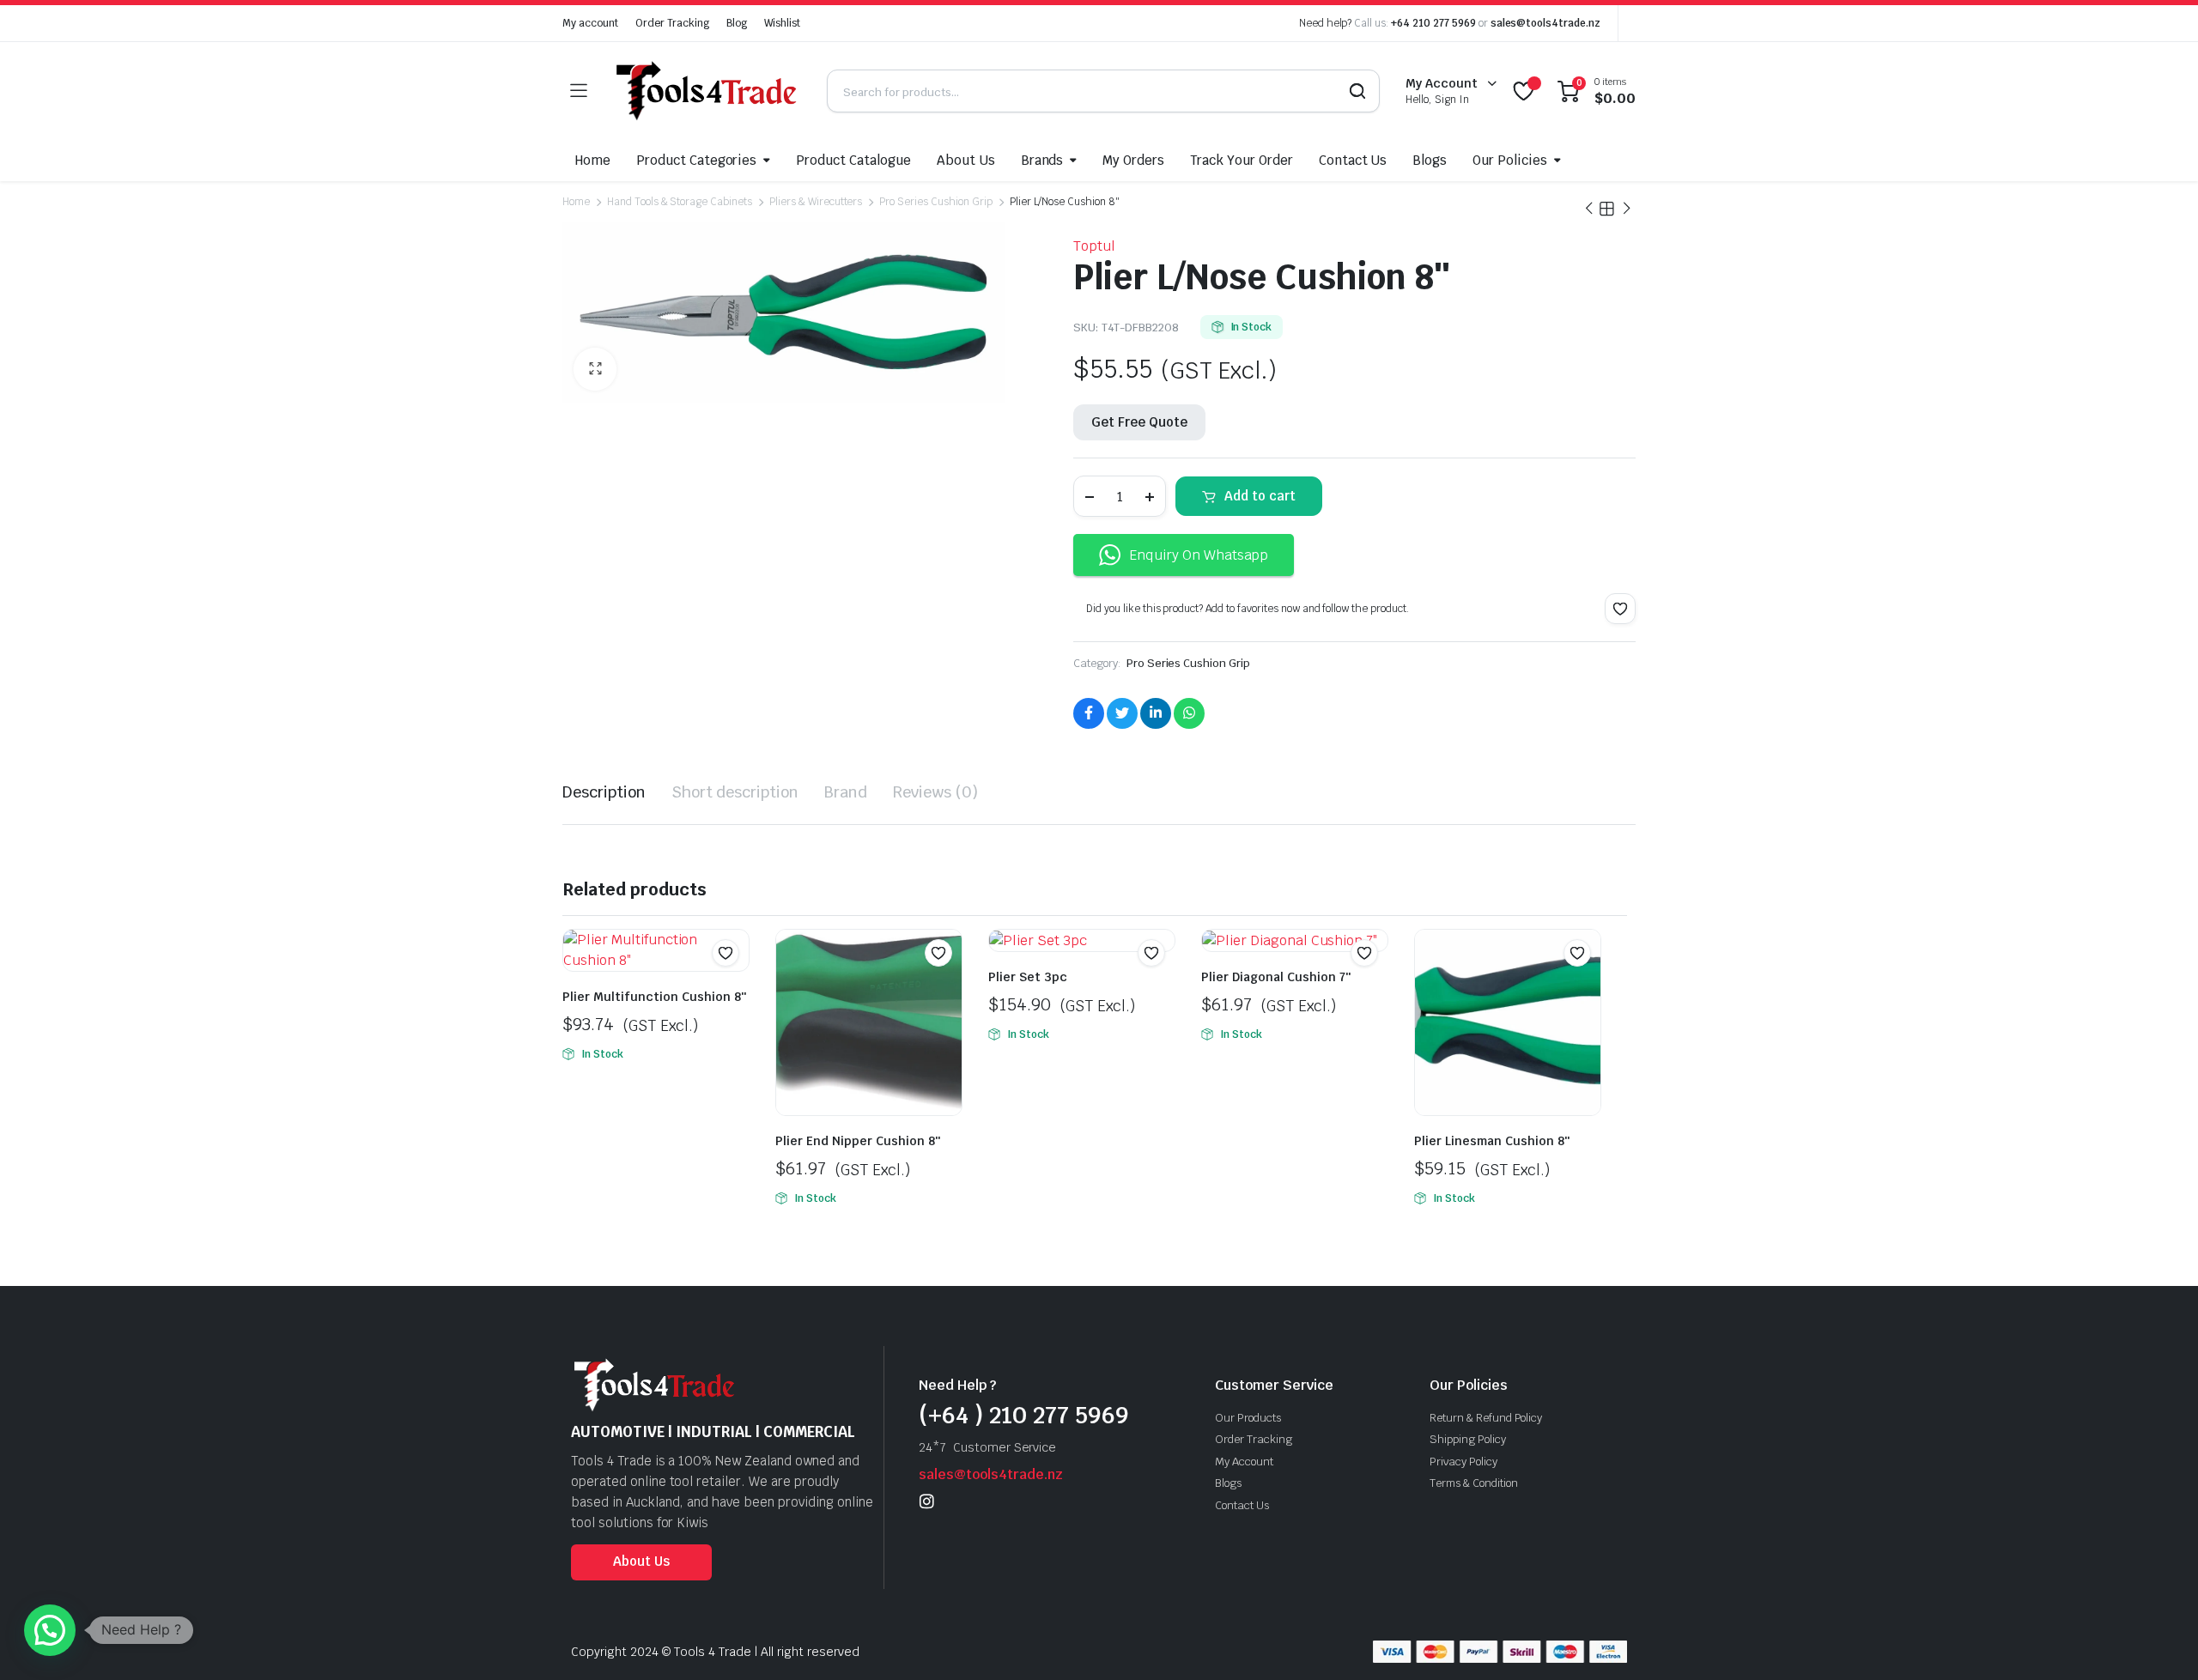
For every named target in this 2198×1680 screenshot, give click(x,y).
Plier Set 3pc (1028, 977)
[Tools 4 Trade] (707, 91)
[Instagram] (927, 1501)
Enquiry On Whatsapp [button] (1199, 555)
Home (593, 160)
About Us (966, 160)
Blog (737, 23)
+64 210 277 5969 (1433, 23)
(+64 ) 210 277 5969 (1024, 1415)
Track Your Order (1242, 160)
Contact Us (1353, 160)
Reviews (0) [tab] (935, 792)
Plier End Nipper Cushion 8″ (858, 1141)
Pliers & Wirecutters (816, 202)
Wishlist (782, 23)
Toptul (1094, 246)
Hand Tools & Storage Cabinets (680, 202)
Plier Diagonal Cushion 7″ (1276, 977)
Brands (1042, 160)
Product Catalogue (853, 160)
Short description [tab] (735, 792)
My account (590, 23)
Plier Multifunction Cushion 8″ (654, 997)
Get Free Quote (1139, 422)
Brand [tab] (846, 792)
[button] (595, 369)
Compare (734, 986)
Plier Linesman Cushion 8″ (1492, 1141)
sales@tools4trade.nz (1545, 23)
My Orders (1133, 160)
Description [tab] (604, 792)
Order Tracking (673, 23)
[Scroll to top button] (2159, 1641)
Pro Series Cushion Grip (935, 202)
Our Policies (1510, 160)
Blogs (1430, 160)
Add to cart (1260, 496)
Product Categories (696, 160)
